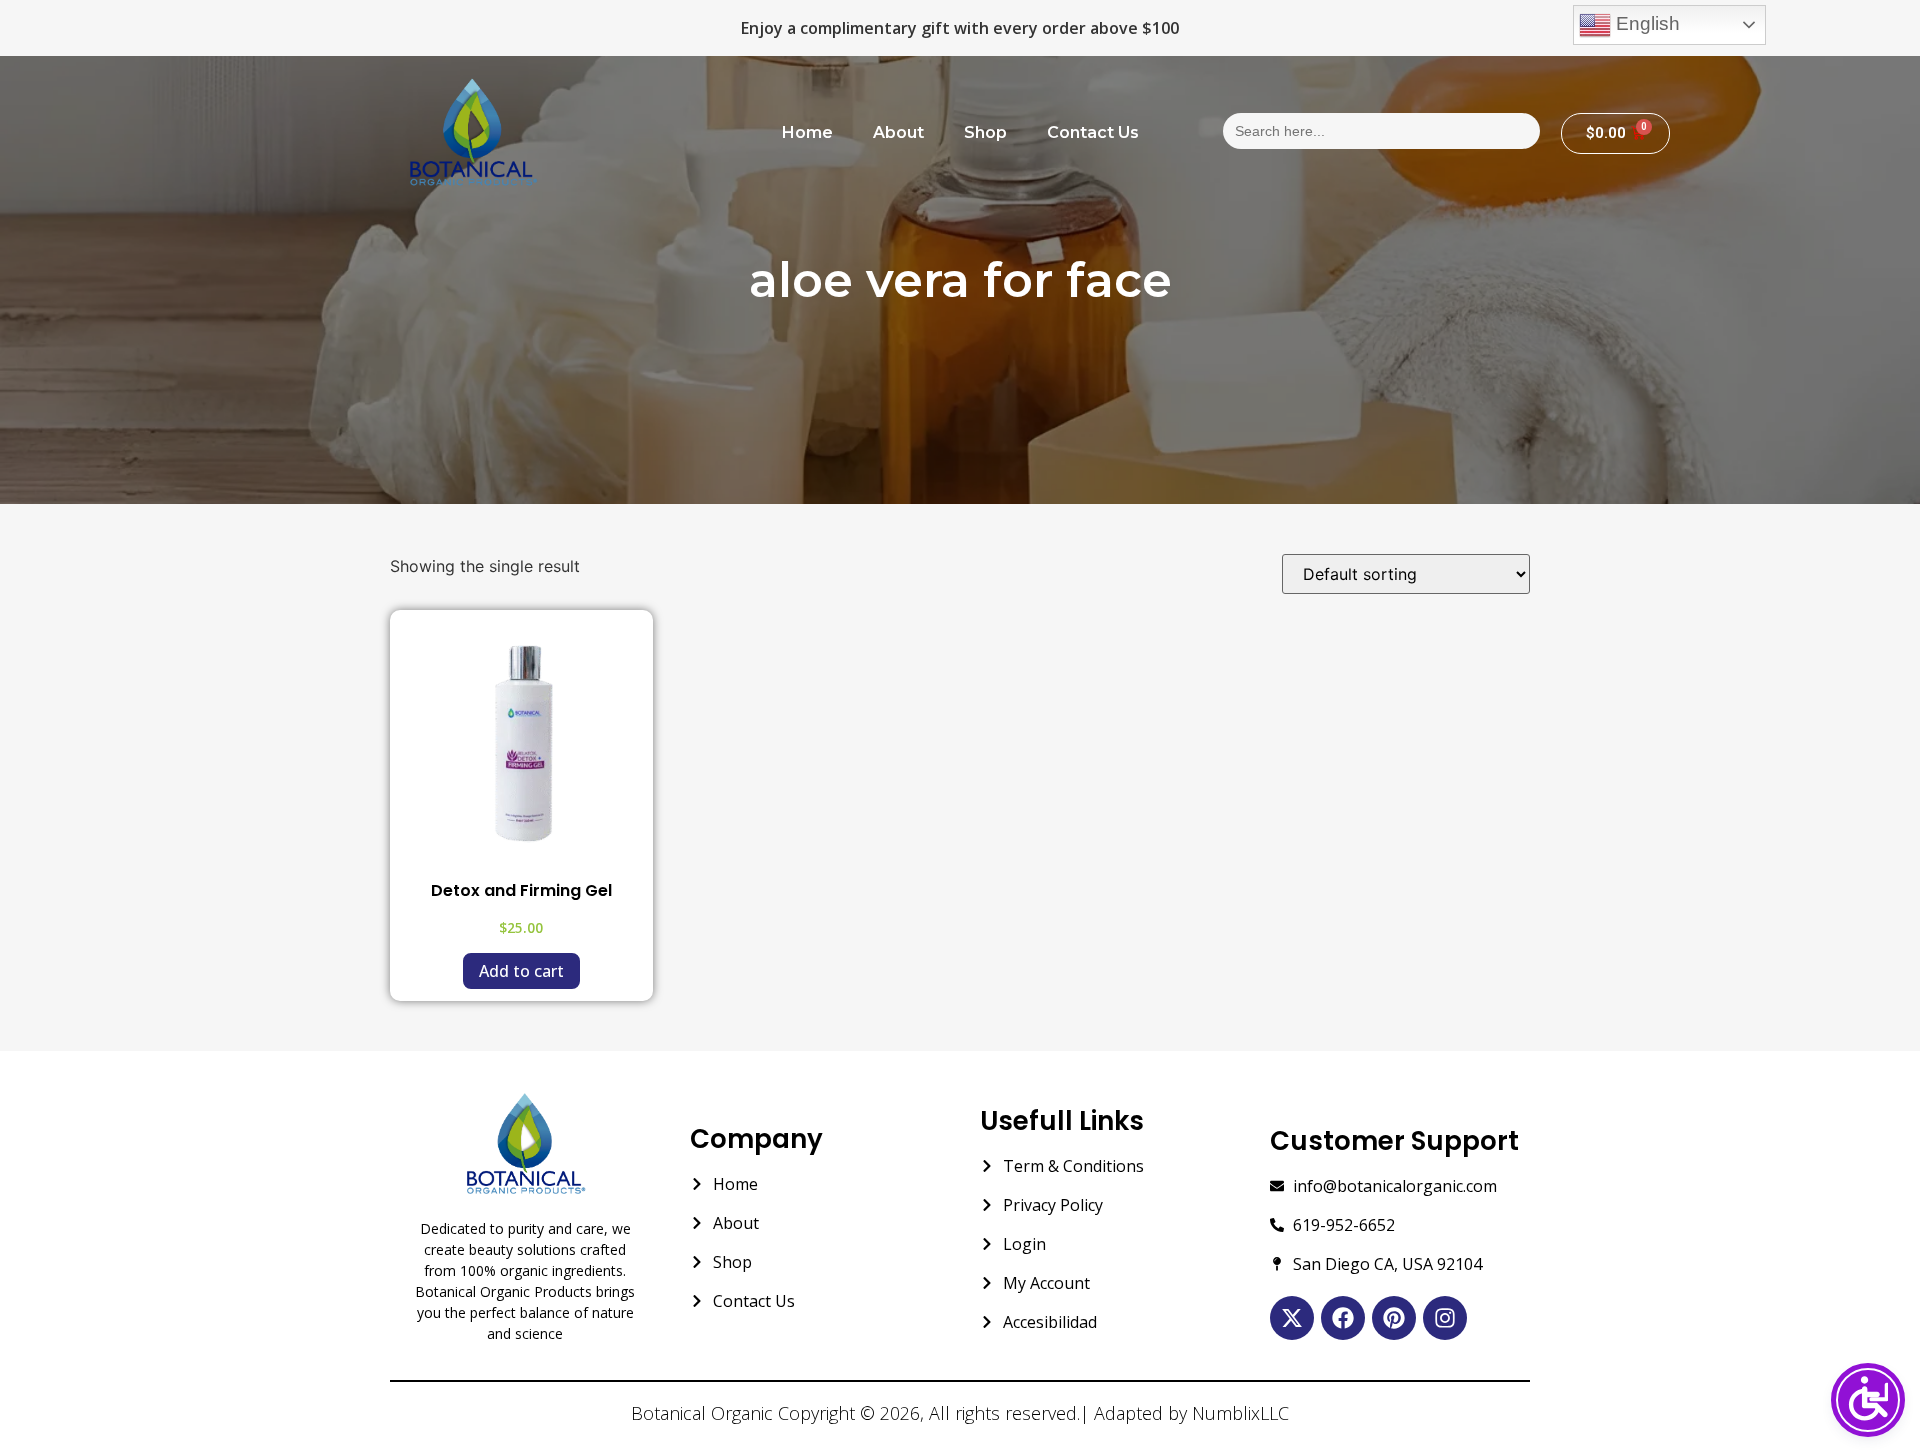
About (898, 132)
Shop (985, 132)
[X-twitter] (1292, 1318)
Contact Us (1093, 132)
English (1645, 23)
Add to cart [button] (521, 971)
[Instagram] (1445, 1318)
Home (807, 132)
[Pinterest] (1394, 1318)
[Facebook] (1343, 1318)
